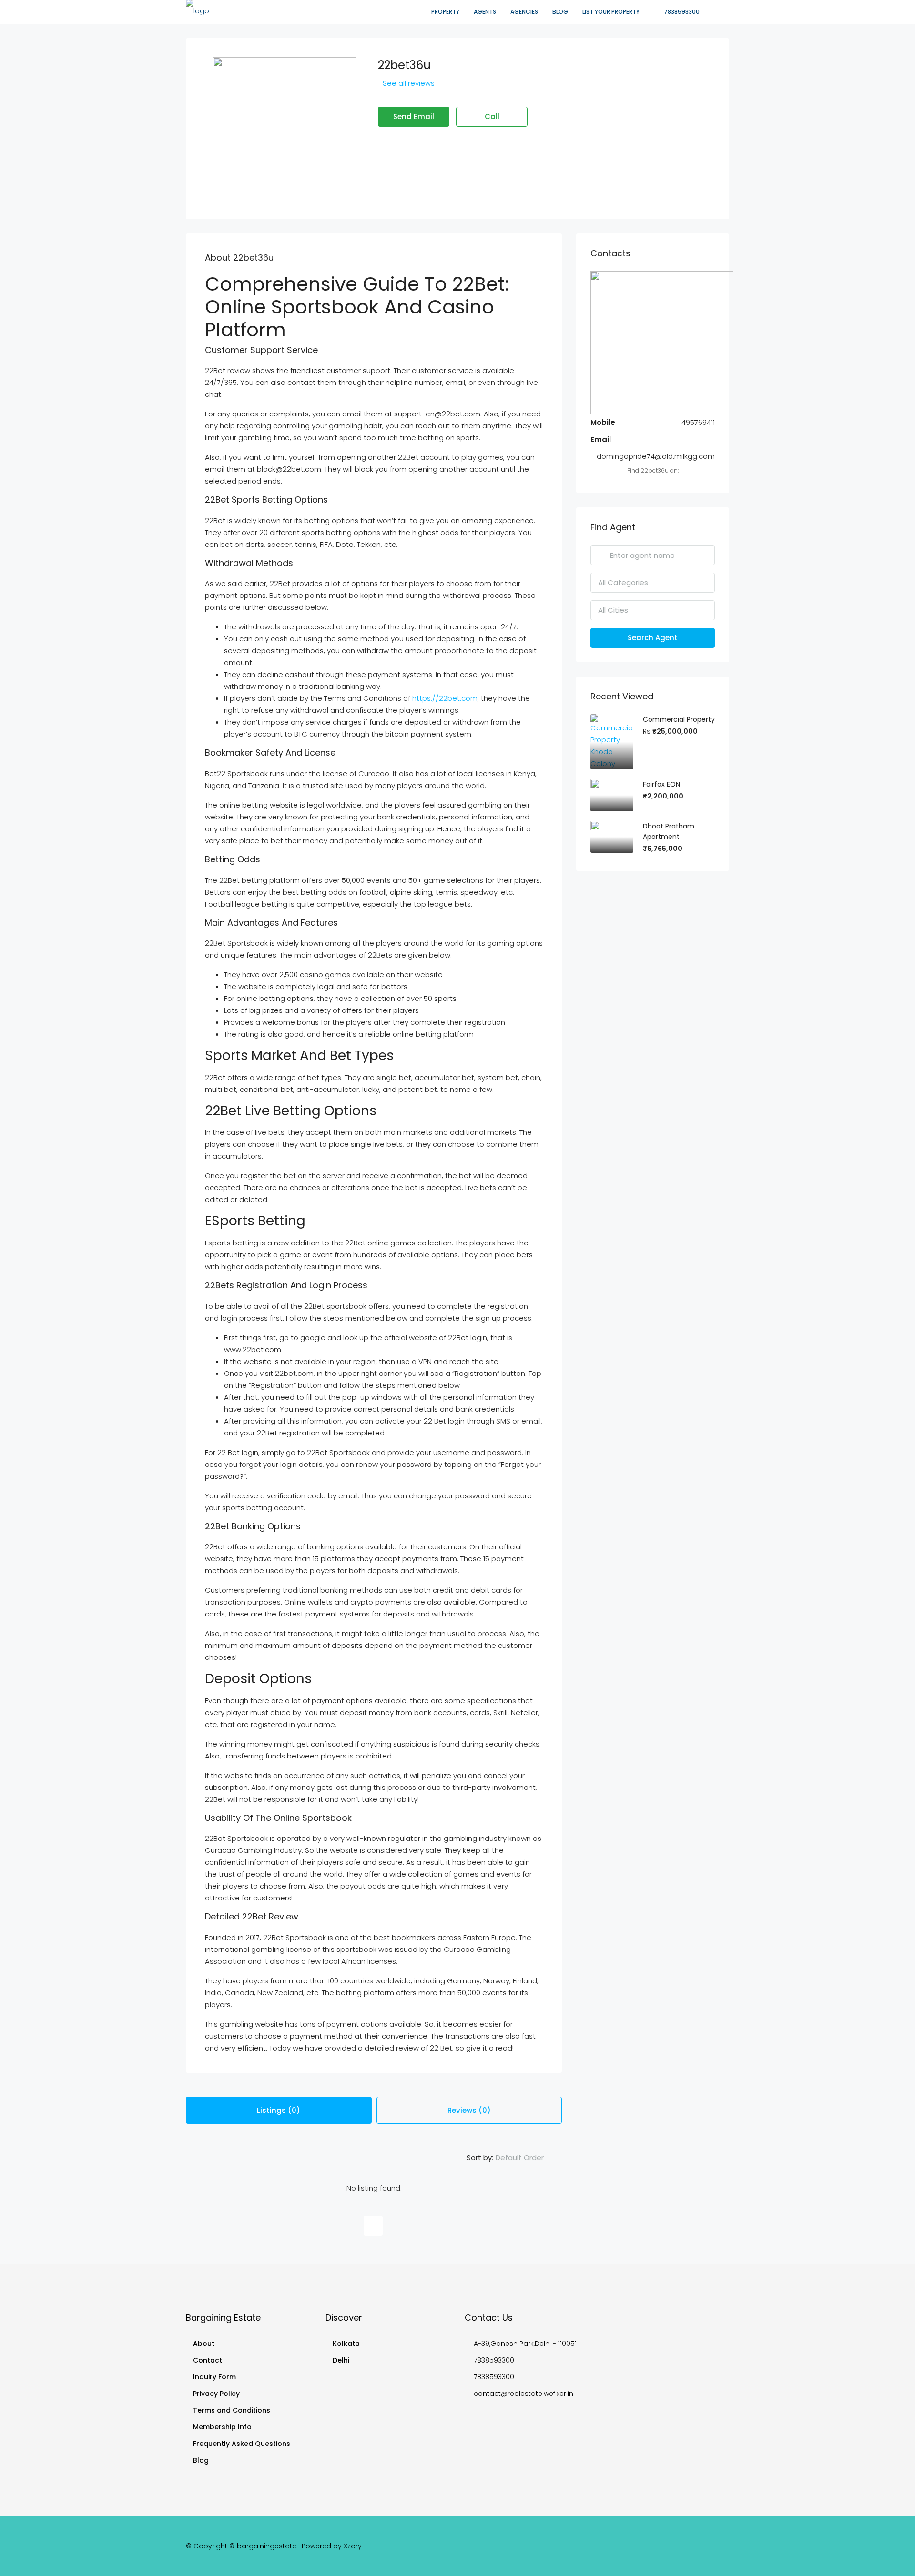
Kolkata (346, 2344)
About (204, 2344)
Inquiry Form (214, 2377)
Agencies (524, 12)
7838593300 (681, 12)
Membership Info (222, 2427)
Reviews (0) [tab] (469, 2110)
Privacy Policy (216, 2394)
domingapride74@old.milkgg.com (656, 456)
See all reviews (409, 83)
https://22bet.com (445, 698)
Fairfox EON (661, 784)
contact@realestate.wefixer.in (524, 2394)
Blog (560, 12)
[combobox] (528, 2158)
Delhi (341, 2360)
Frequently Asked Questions (242, 2444)
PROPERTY (445, 12)
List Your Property (611, 12)
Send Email (414, 116)
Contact (208, 2360)
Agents (485, 12)
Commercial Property (679, 719)
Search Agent (653, 638)
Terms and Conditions (232, 2410)
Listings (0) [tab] (279, 2110)
